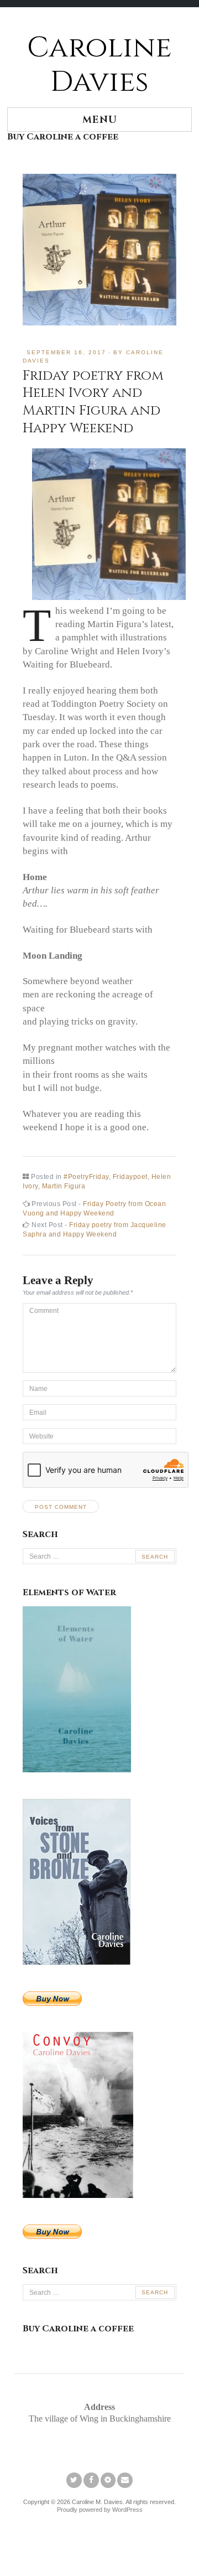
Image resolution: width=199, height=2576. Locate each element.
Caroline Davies (99, 65)
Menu (100, 120)
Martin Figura (64, 1186)
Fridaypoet (130, 1177)
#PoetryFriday (86, 1177)
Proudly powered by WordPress (100, 2510)
